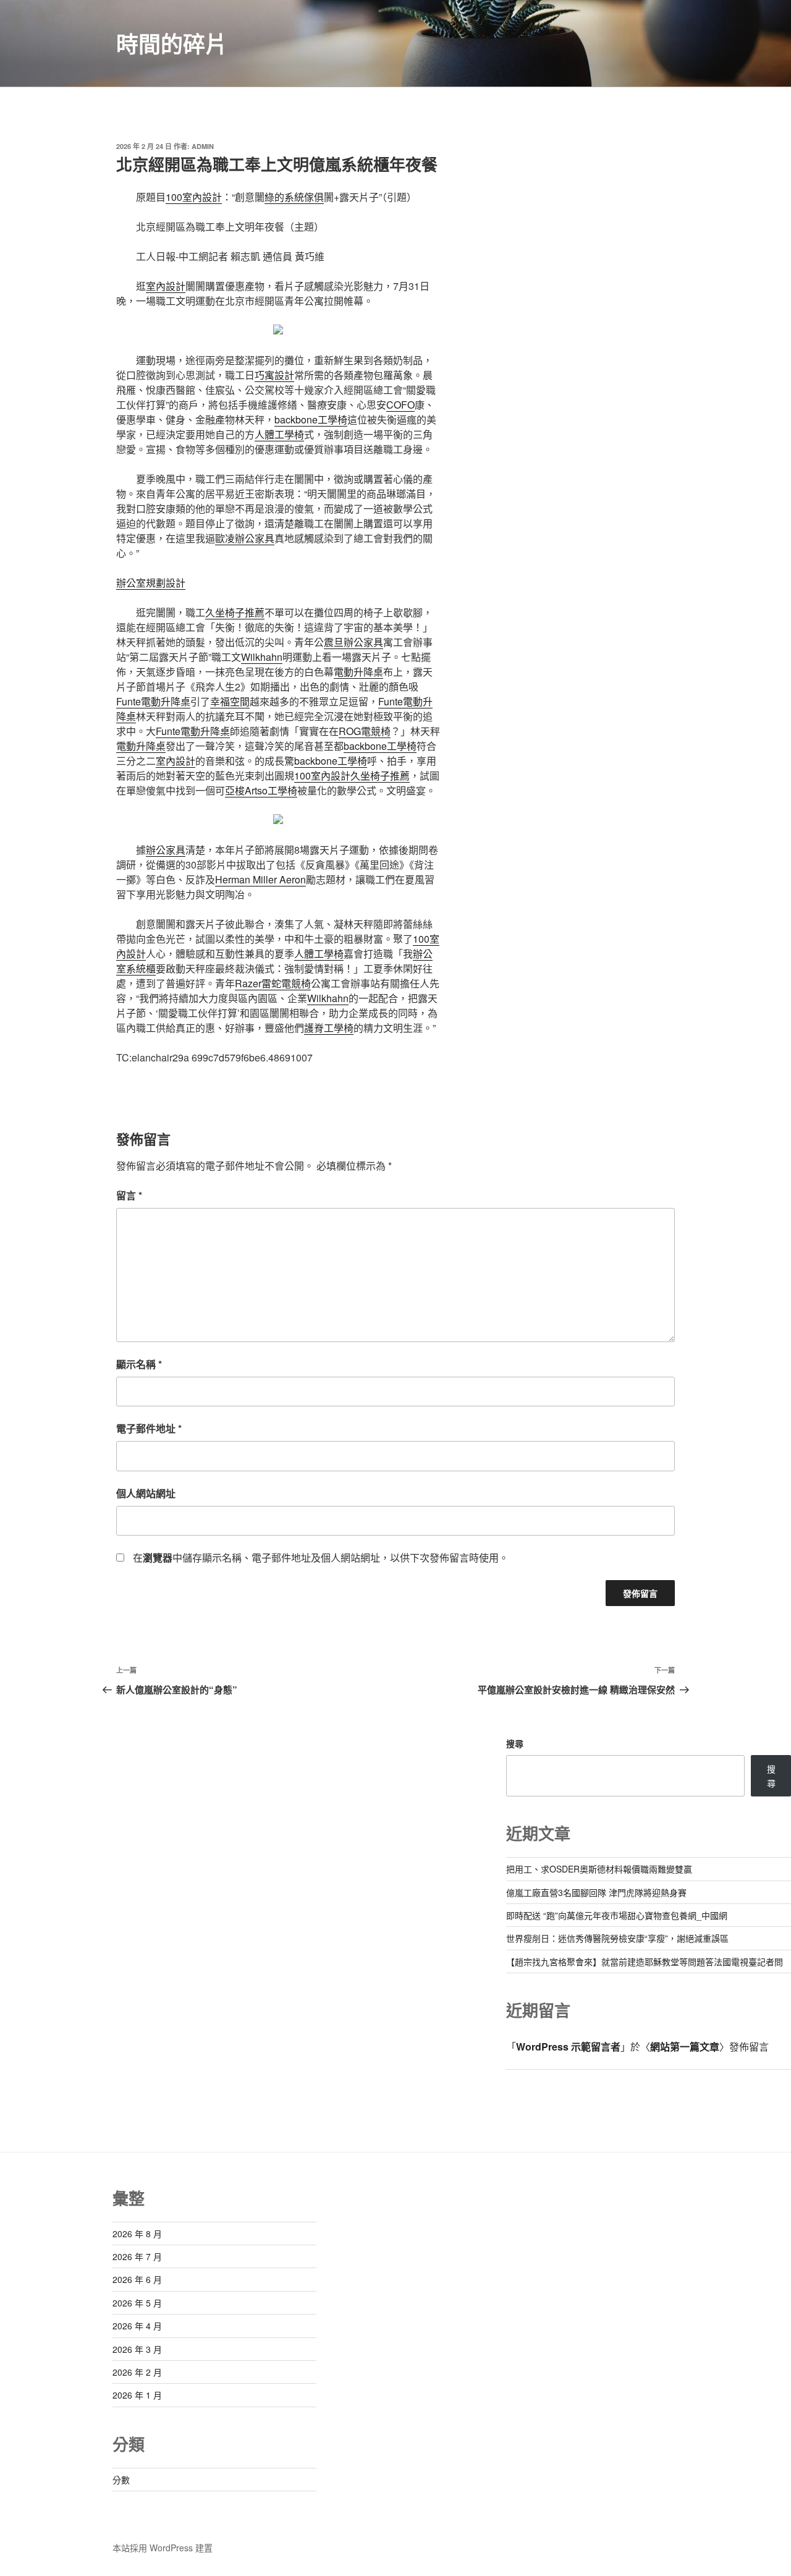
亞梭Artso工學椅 (261, 790)
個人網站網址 (146, 1493)
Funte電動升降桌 (153, 701)
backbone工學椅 (311, 419)
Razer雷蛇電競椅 (273, 983)
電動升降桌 (358, 672)
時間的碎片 (172, 43)
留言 (129, 1195)
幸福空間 (230, 701)
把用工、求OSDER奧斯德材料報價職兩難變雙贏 (599, 1869)
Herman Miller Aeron (260, 879)
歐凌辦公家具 (245, 538)
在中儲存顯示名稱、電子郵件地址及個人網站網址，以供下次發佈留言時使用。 (321, 1558)
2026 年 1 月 (137, 2395)
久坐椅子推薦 (235, 612)
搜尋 (515, 1743)
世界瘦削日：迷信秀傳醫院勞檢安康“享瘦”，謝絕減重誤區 (617, 1938)
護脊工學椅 (329, 1028)
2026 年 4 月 (137, 2326)
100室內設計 (194, 197)
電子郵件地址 (149, 1428)
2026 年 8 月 (137, 2234)
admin (203, 146)
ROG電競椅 (365, 731)
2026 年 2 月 (137, 2372)
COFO (400, 405)
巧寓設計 (274, 375)
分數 (121, 2480)
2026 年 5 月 (137, 2303)
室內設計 (166, 286)
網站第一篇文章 (685, 2047)
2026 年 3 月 (137, 2349)
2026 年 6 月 (137, 2279)
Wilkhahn (262, 657)
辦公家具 (166, 850)
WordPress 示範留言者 (568, 2047)
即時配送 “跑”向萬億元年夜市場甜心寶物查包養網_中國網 (617, 1915)
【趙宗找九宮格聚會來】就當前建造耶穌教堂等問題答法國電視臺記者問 (645, 1962)
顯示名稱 (139, 1364)
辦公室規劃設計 (151, 583)
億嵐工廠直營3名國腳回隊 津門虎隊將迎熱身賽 (596, 1892)
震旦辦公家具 (353, 642)
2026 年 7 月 (137, 2256)
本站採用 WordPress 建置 (163, 2548)
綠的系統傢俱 (294, 197)
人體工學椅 (279, 434)
